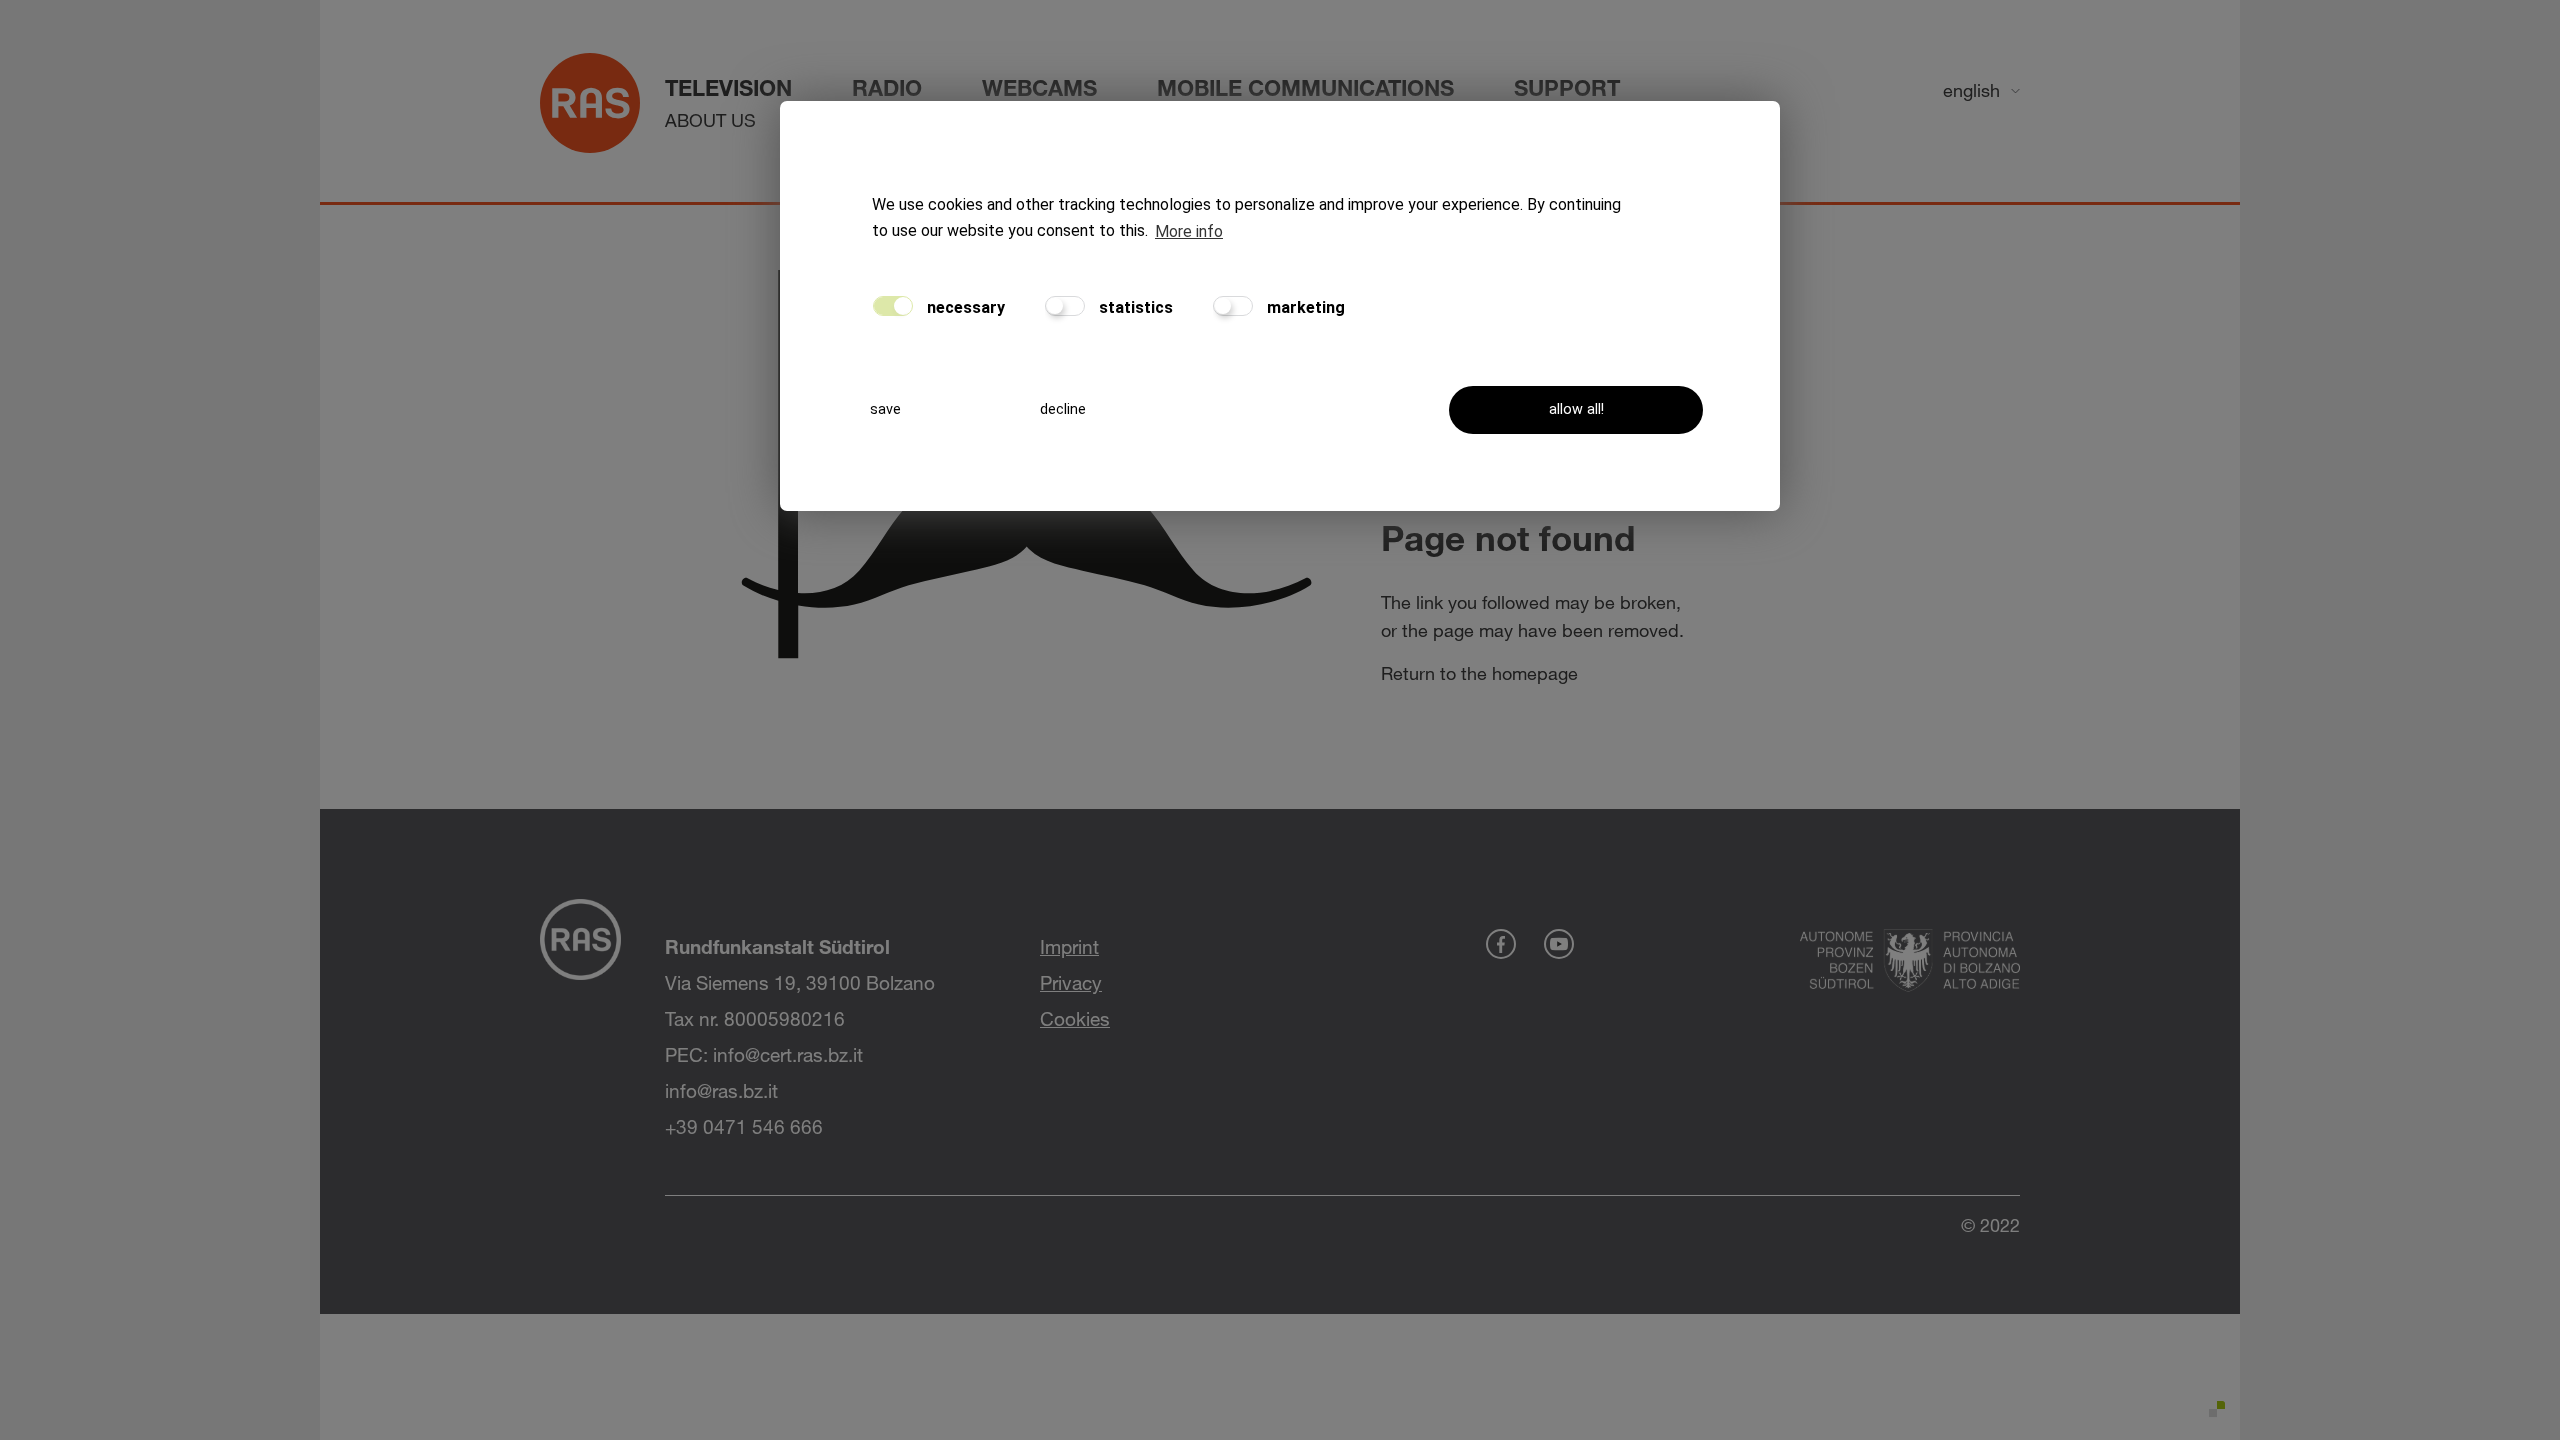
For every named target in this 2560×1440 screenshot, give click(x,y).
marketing (1304, 307)
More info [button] (1189, 231)
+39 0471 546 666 (744, 1126)
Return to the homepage (1479, 673)
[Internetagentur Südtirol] (2213, 1413)
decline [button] (1063, 409)
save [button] (885, 409)
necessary (964, 307)
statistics (1134, 307)
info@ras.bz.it (721, 1090)
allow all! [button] (1576, 409)
